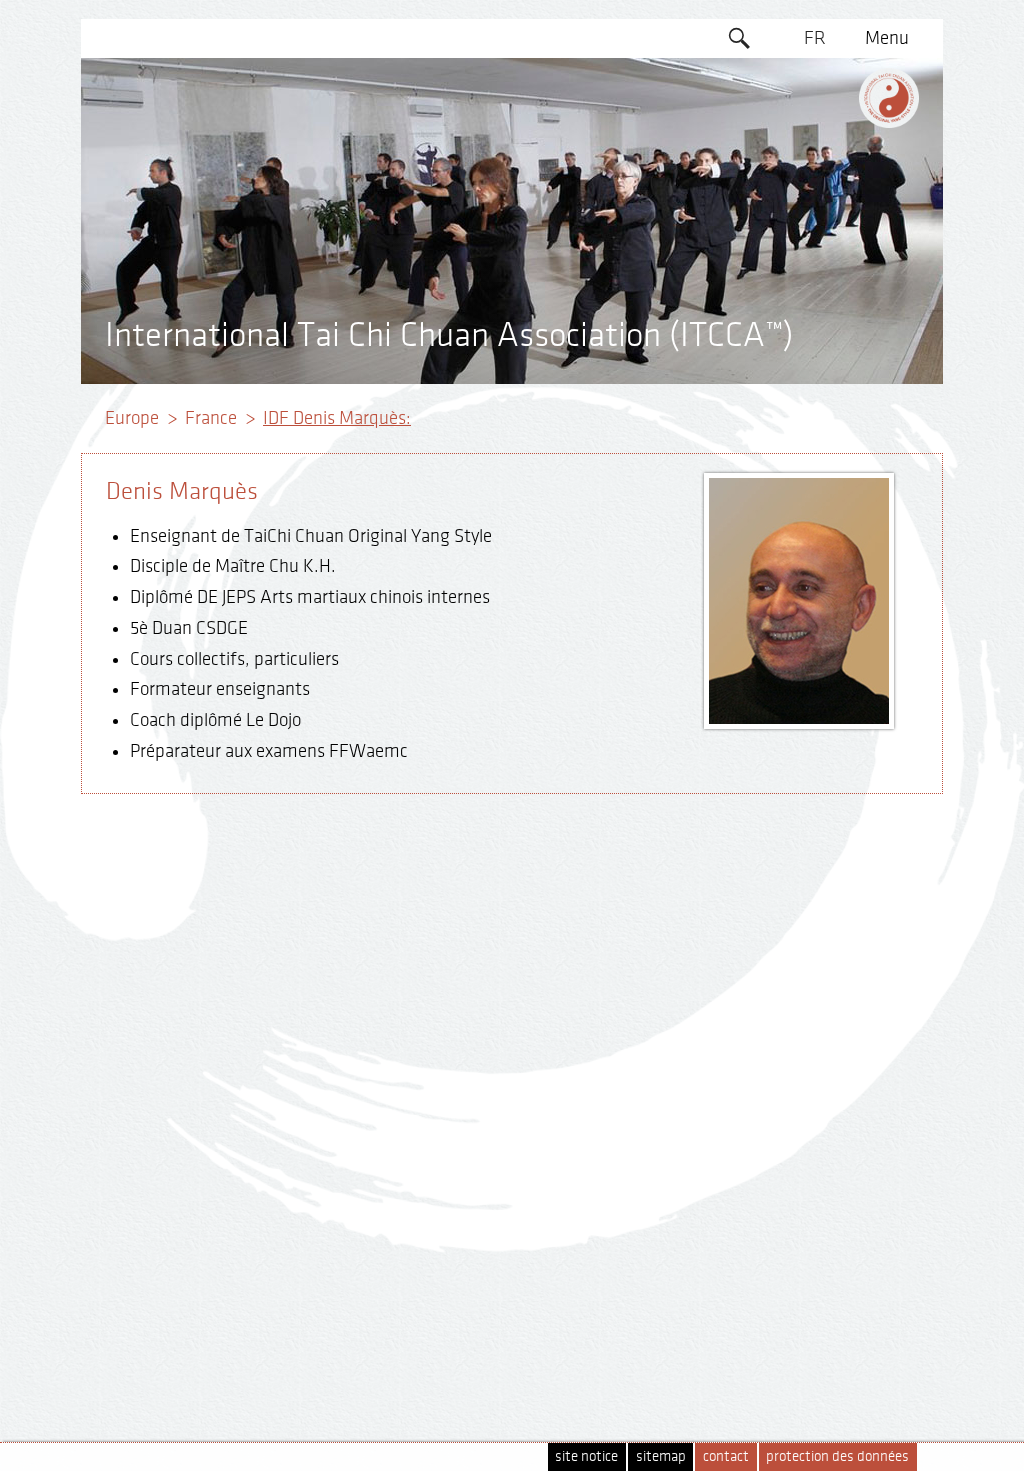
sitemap (661, 1456)
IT (815, 230)
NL (815, 269)
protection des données (837, 1456)
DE (815, 115)
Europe (132, 418)
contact (726, 1456)
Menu (887, 38)
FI (815, 192)
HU (815, 307)
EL (815, 153)
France (211, 418)
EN (815, 77)
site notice (586, 1456)
